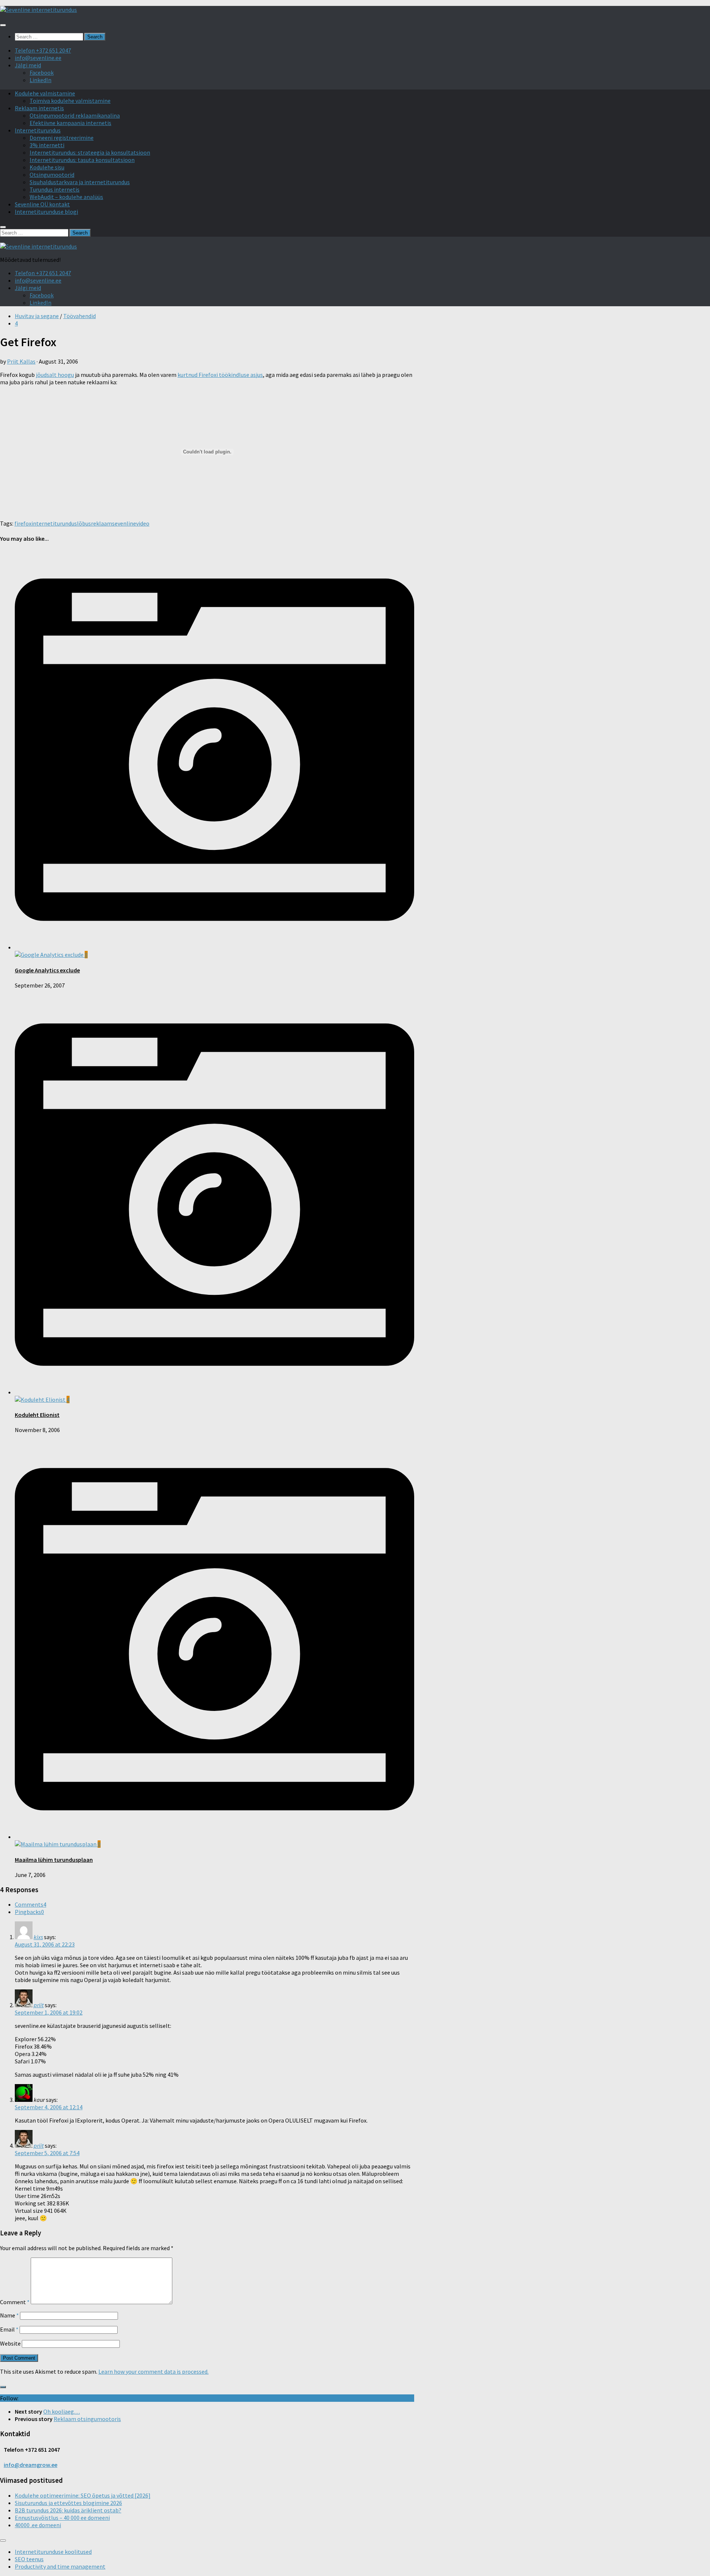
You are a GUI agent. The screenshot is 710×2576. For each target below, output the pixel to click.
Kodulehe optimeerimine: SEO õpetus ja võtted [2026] (83, 2495)
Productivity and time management (60, 2566)
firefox (23, 523)
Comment (15, 2302)
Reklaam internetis (39, 108)
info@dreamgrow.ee (31, 2465)
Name (9, 2315)
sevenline (124, 523)
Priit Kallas (21, 361)
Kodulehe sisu (47, 167)
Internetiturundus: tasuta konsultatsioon (82, 160)
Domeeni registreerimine (62, 138)
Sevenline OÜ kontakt (42, 204)
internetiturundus (54, 523)
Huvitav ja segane (37, 316)
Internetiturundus (38, 130)
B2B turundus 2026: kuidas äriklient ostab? (68, 2510)
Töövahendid (80, 316)
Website (10, 2343)
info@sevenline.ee (38, 58)
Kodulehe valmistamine (45, 93)
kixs (38, 1937)
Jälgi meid (28, 65)
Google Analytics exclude (47, 970)
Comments (31, 1904)
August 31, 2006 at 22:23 (45, 1944)
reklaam (102, 523)
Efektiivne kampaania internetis (70, 123)
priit (39, 2005)
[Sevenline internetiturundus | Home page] (38, 10)
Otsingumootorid (52, 175)
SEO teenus (29, 2559)
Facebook (42, 72)
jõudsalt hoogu (55, 375)
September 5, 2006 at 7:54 (47, 2153)
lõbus (84, 523)
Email (9, 2329)
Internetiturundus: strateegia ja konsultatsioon (90, 152)
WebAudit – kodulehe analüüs (66, 197)
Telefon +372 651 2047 (43, 50)
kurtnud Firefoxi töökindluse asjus (220, 375)
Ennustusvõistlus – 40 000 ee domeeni (62, 2518)
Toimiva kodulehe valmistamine (70, 101)
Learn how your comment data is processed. (153, 2371)
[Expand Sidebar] (3, 2387)
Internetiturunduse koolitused (53, 2552)
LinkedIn (40, 80)
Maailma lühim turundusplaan (54, 1860)
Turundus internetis (55, 189)
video (143, 523)
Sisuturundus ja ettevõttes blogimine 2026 (68, 2503)
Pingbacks (29, 1912)
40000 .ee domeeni (38, 2525)
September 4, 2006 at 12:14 (49, 2107)
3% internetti (47, 145)
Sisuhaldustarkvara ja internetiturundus (80, 182)
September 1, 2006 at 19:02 (49, 2012)
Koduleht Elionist (37, 1415)
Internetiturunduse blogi (46, 212)
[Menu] (3, 25)
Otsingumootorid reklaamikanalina (75, 115)
